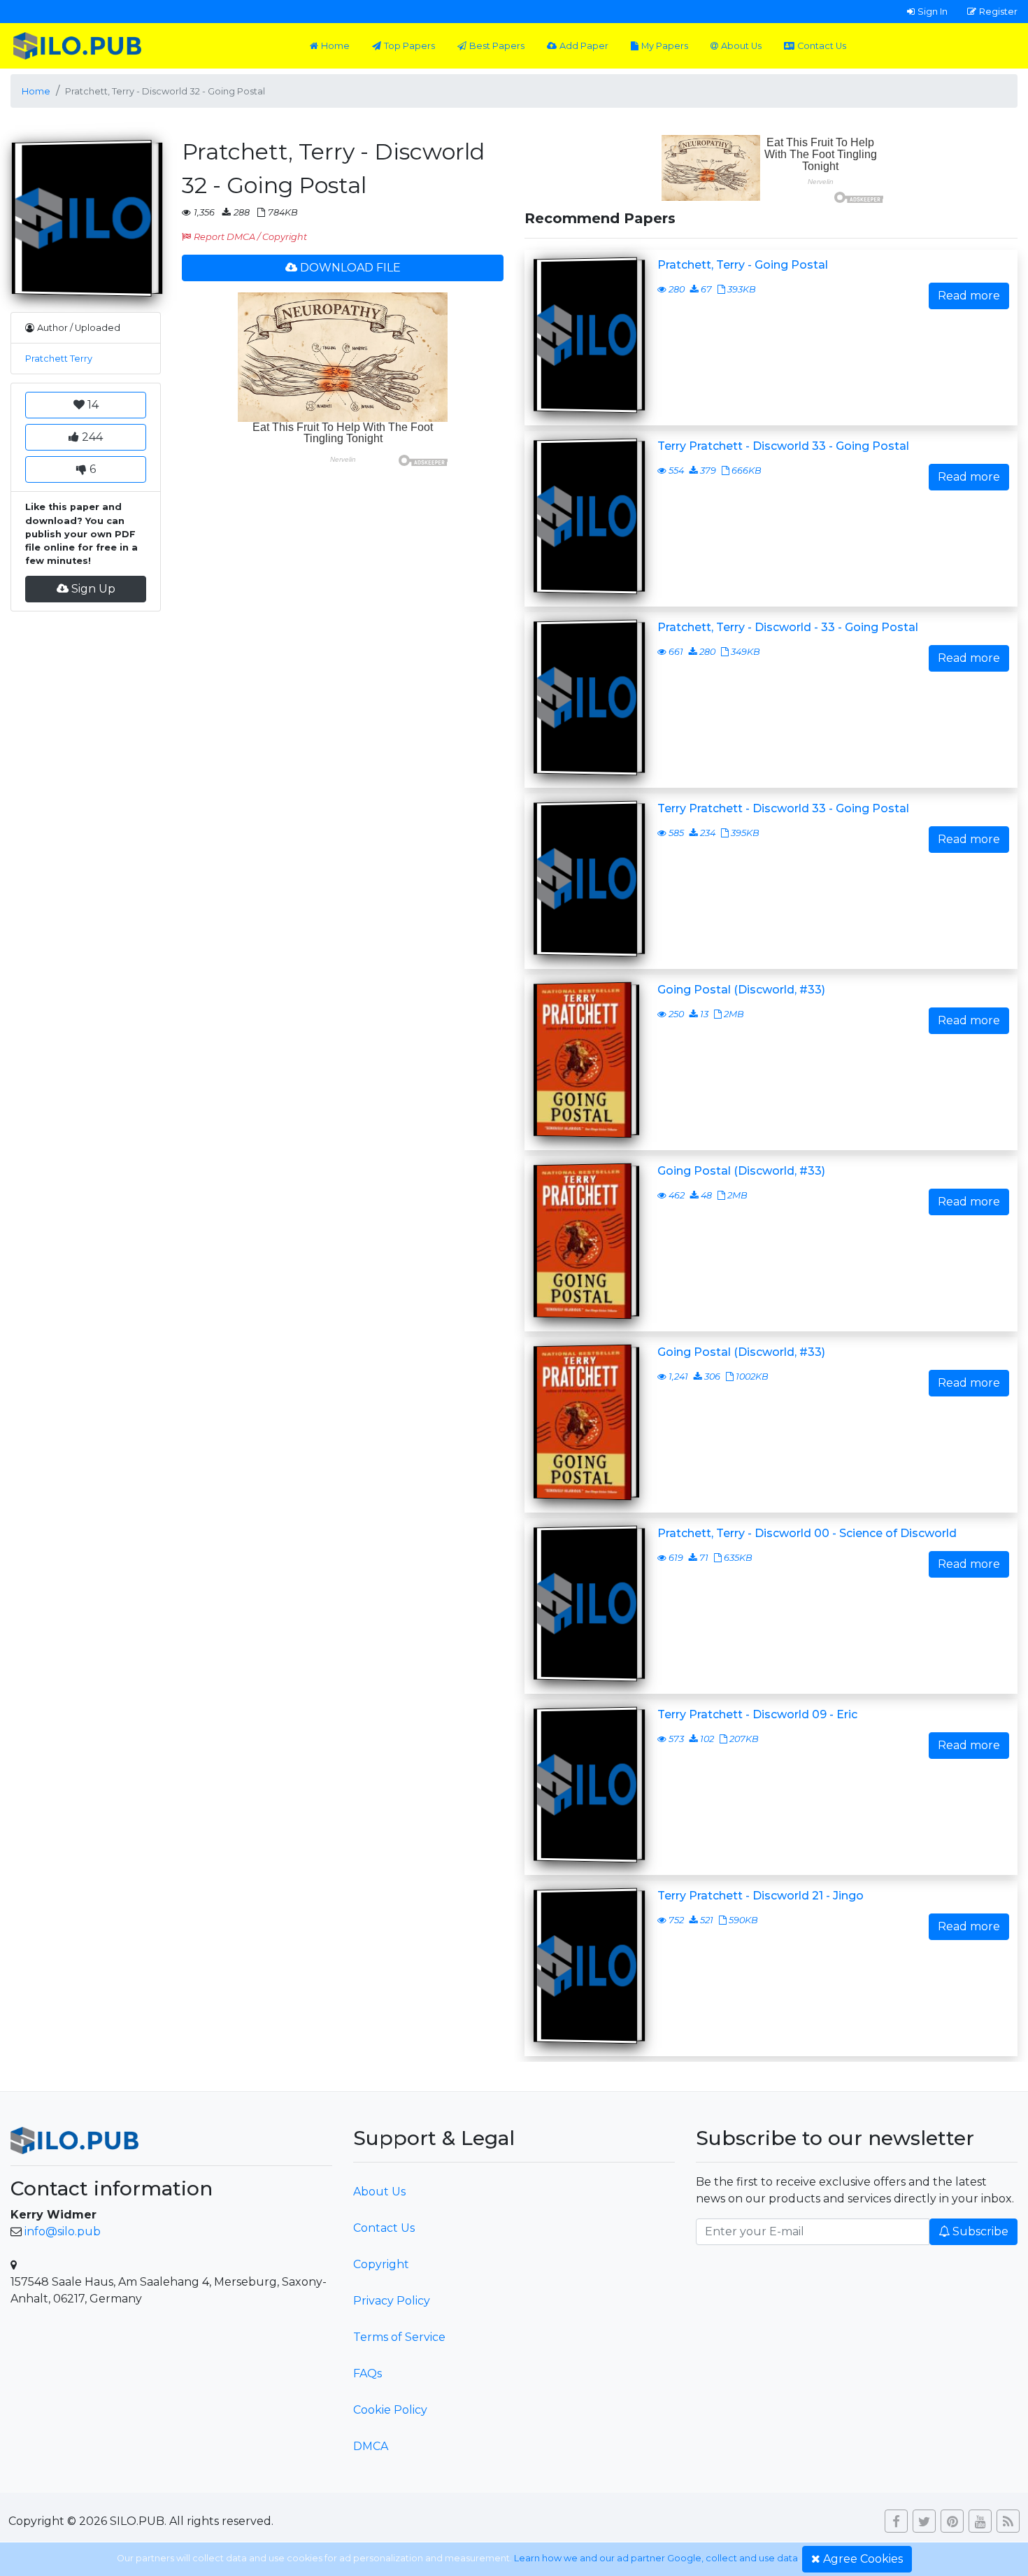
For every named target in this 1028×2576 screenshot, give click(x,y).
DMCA (371, 2446)
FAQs (367, 2373)
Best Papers (497, 46)
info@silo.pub (63, 2231)
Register (998, 11)
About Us (741, 46)
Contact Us (822, 46)
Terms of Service (399, 2337)
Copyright (381, 2264)
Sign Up (93, 589)
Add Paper (584, 46)
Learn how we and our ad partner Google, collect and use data (656, 2558)
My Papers (665, 46)
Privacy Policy (392, 2301)
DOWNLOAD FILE (350, 268)
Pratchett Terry (59, 359)
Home (335, 46)
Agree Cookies (863, 2559)
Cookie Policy (390, 2410)
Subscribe (980, 2231)
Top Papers (409, 46)
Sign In (933, 11)
